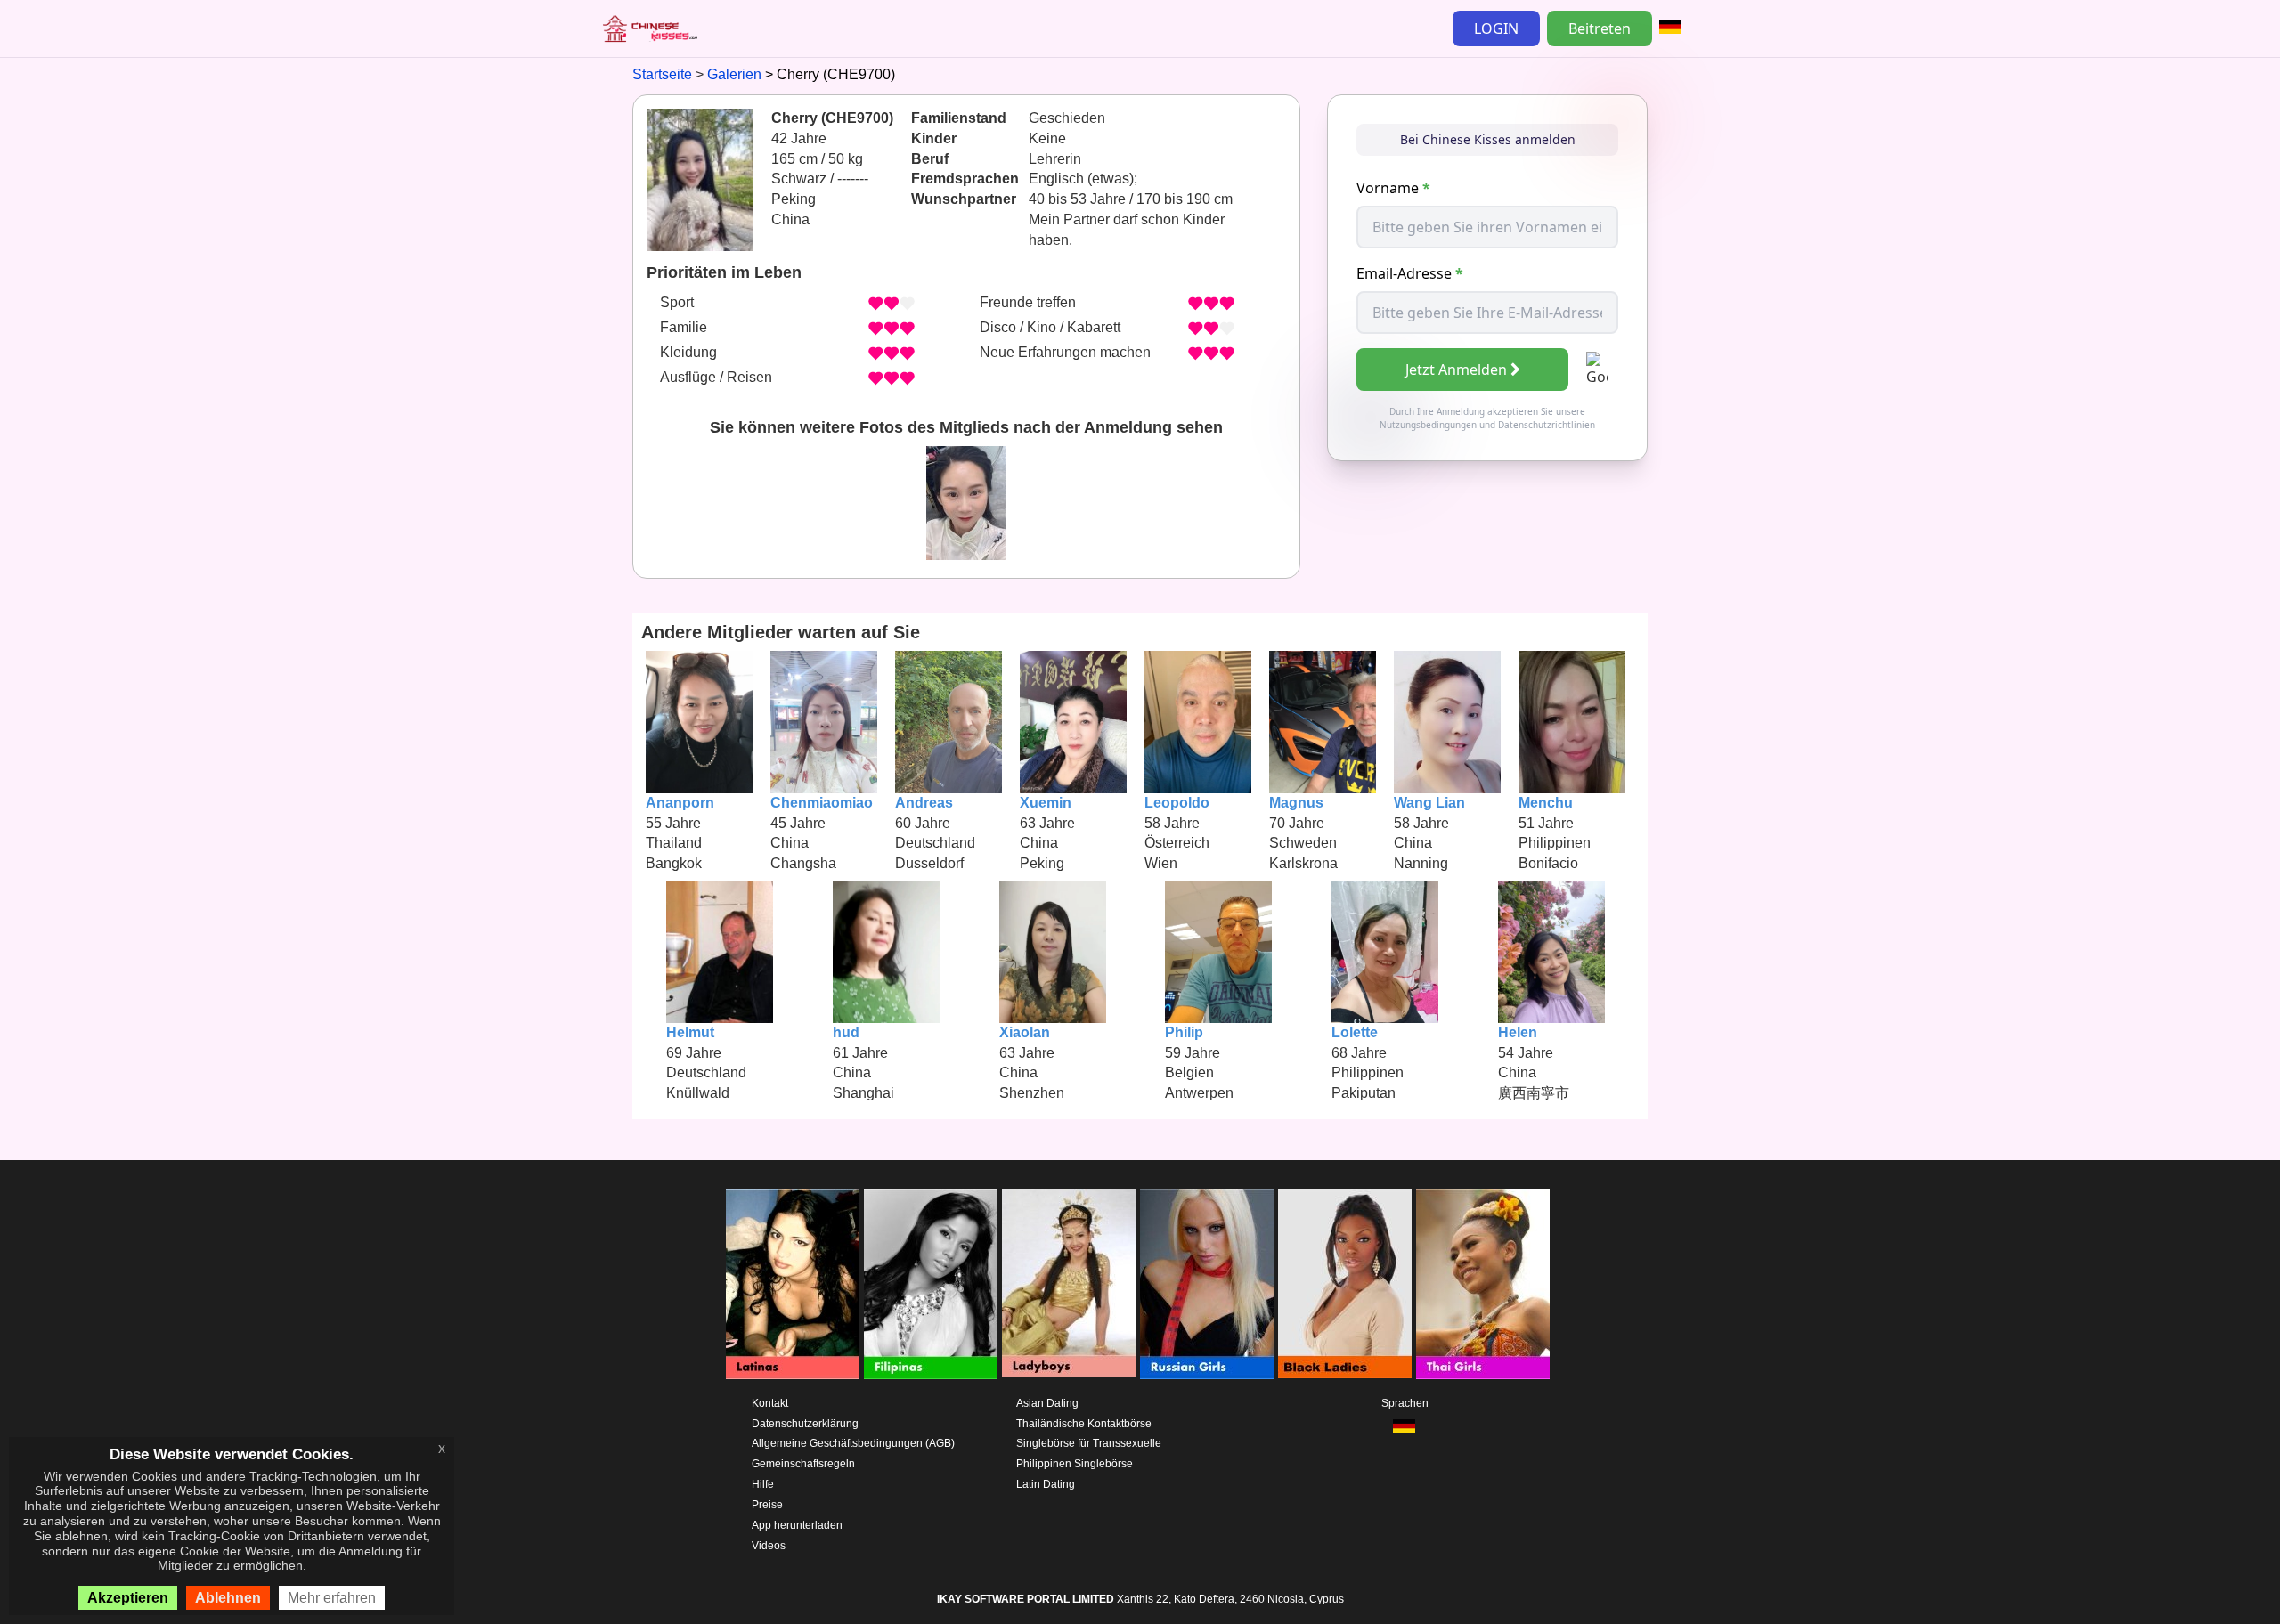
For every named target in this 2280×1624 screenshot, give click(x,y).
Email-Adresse (1410, 273)
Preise (767, 1505)
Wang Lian (1429, 803)
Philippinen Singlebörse (1075, 1464)
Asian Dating (1047, 1403)
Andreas (924, 803)
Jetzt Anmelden (1456, 369)
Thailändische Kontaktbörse (1084, 1424)
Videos (769, 1546)
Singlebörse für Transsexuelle (1089, 1443)
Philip (1184, 1032)
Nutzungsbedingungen (1428, 425)
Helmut (690, 1032)
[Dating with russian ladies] (1207, 1284)
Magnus (1296, 803)
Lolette (1355, 1032)
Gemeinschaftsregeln (803, 1464)
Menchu (1546, 803)
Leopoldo (1177, 803)
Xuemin (1046, 803)
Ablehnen (228, 1598)
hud (846, 1032)
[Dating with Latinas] (793, 1284)
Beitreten (1600, 28)
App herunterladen (797, 1525)
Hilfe (763, 1484)
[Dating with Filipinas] (931, 1284)
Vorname (1393, 188)
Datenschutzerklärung (805, 1424)
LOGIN (1496, 28)
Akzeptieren (128, 1598)
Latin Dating (1046, 1484)
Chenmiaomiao (822, 803)
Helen (1518, 1032)
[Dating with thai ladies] (1483, 1284)
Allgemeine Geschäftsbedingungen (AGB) (853, 1443)
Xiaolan (1025, 1032)
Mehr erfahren (332, 1598)
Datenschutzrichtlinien (1547, 425)
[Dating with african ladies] (1345, 1284)
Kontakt (770, 1403)
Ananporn (680, 803)
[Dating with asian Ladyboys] (1069, 1284)
